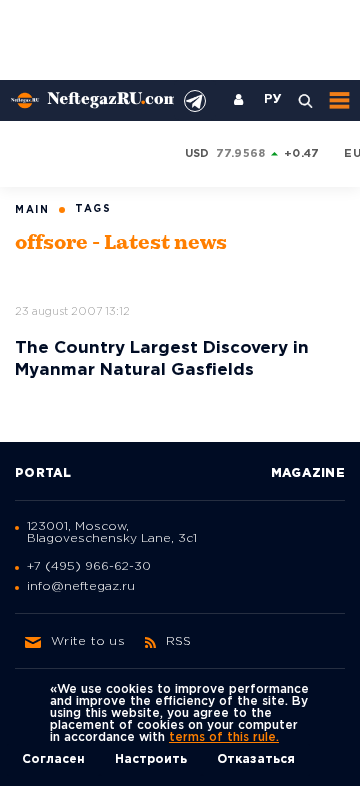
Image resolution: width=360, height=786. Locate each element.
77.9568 (241, 154)
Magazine (308, 473)
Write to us (88, 641)
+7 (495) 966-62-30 (89, 566)
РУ (273, 100)
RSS (179, 641)
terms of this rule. (224, 737)
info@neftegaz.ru (81, 586)
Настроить (151, 759)
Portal (43, 473)
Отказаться (256, 759)
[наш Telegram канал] (195, 101)
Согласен (53, 759)
